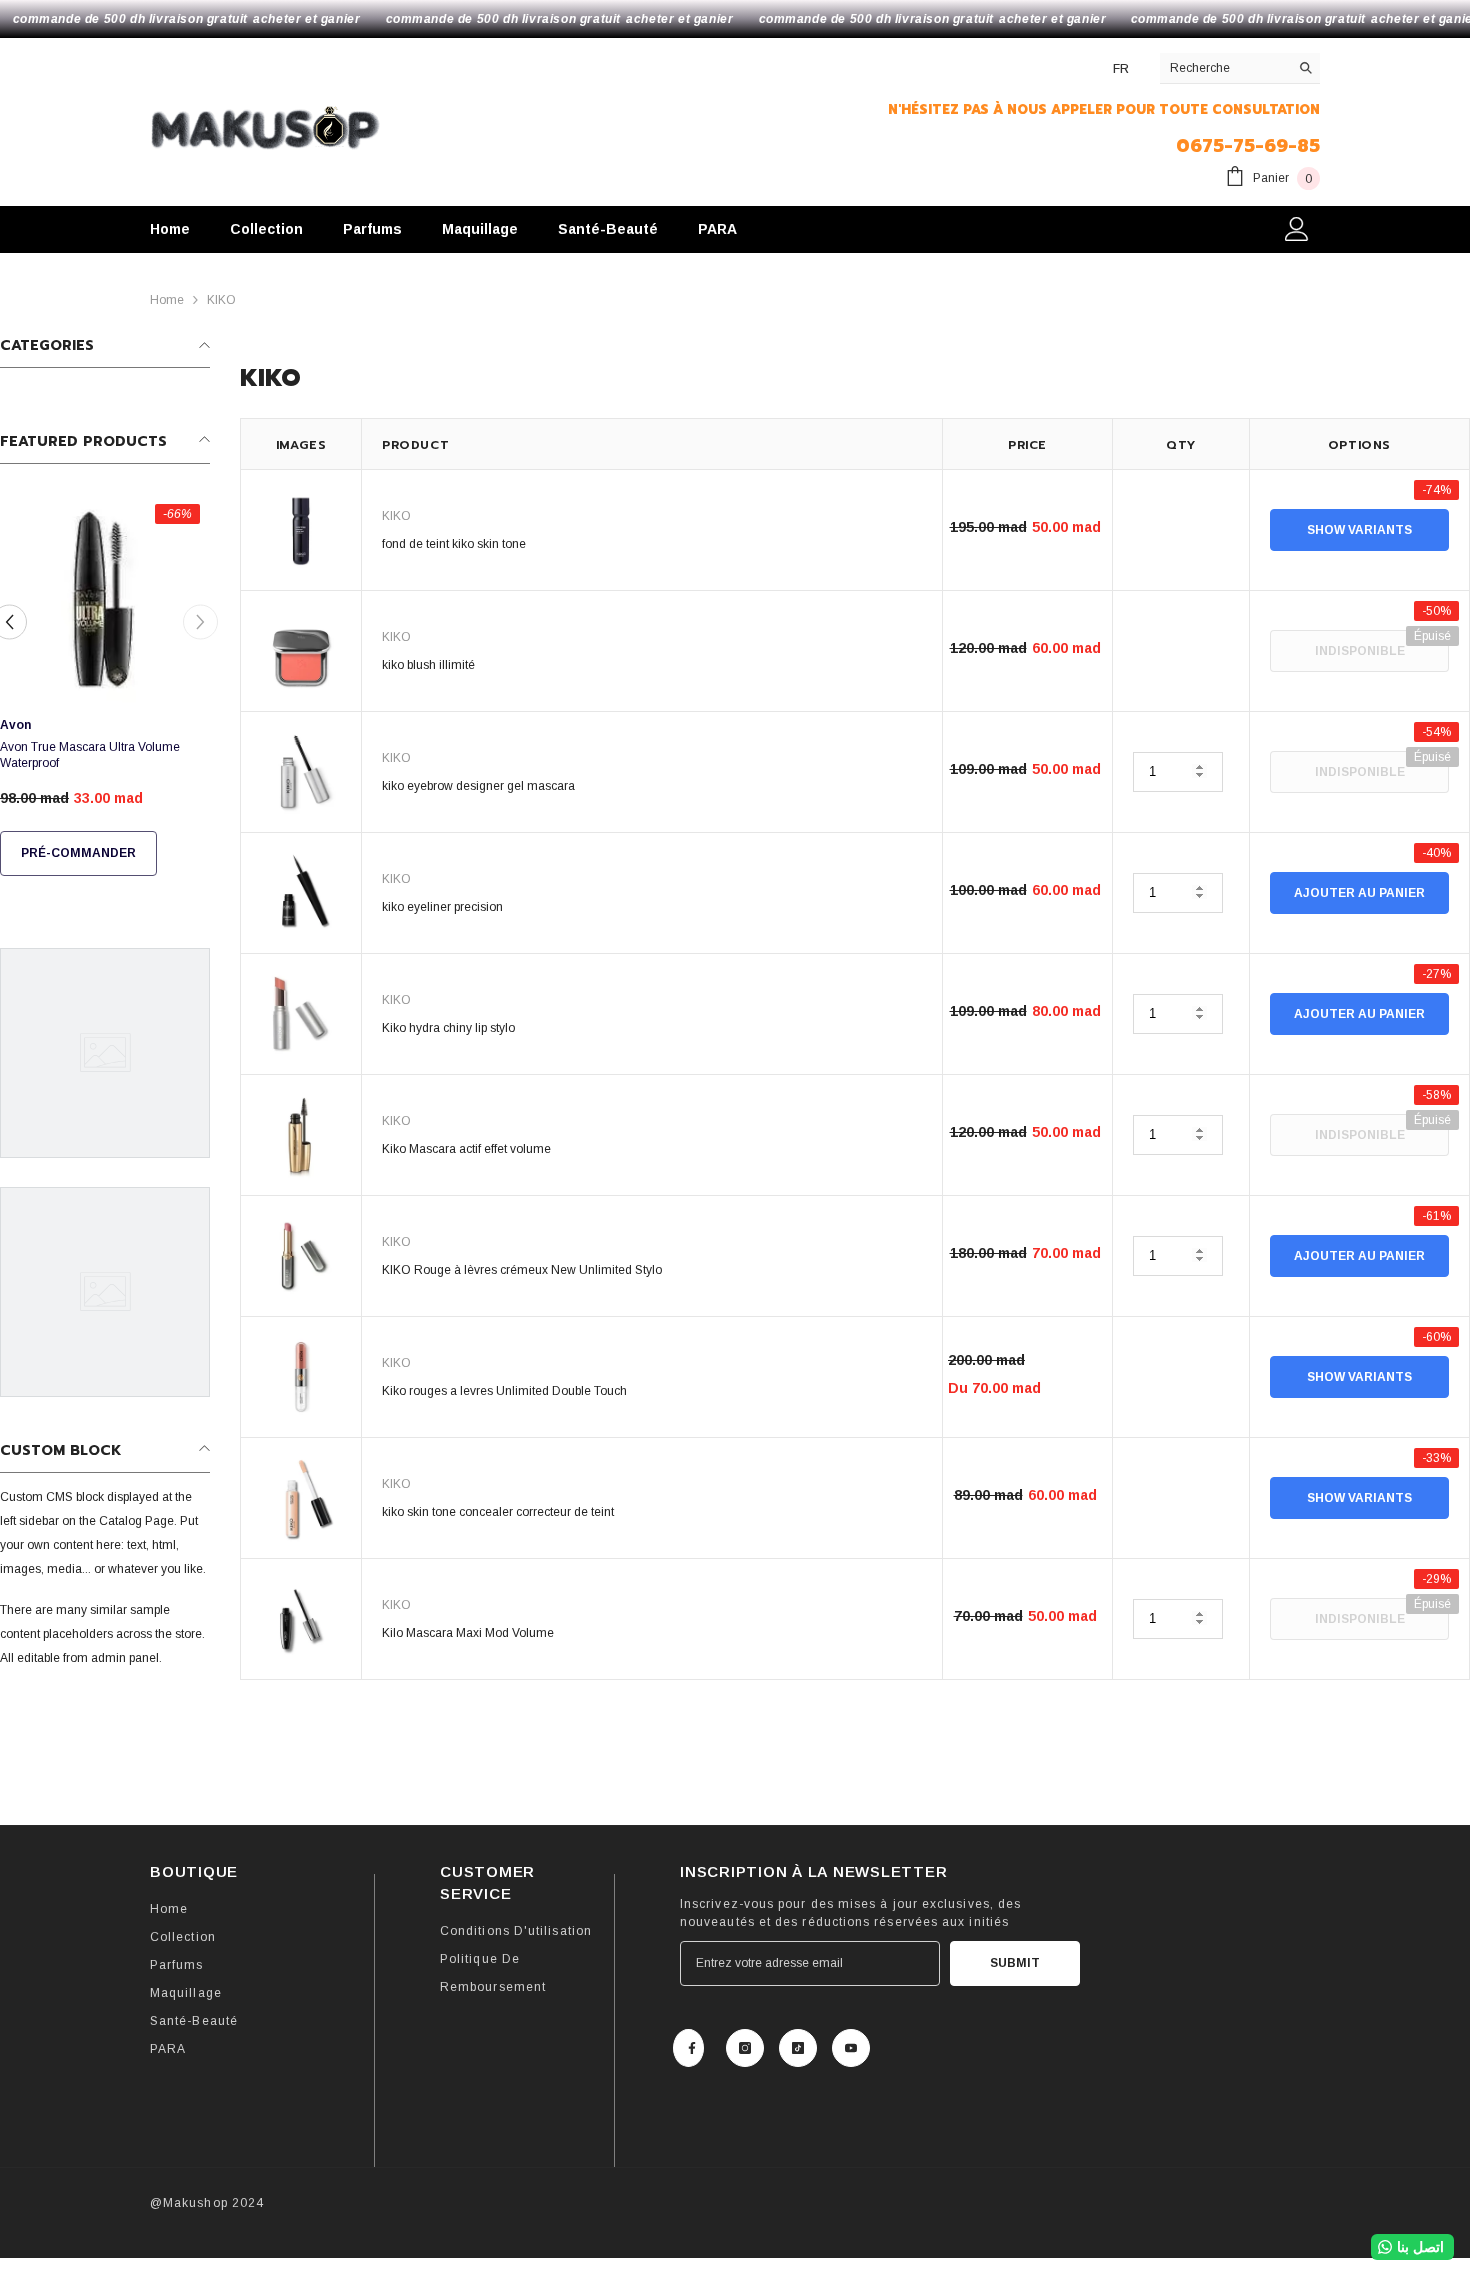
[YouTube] (851, 2048)
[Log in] (1297, 229)
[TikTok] (798, 2048)
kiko (396, 516)
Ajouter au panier (1359, 893)
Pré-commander (78, 853)
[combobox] (1224, 68)
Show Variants (1359, 530)
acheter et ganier (306, 19)
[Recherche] (1240, 68)
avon (15, 725)
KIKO (221, 300)
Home (167, 300)
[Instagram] (745, 2048)
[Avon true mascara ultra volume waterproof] (105, 599)
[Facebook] (688, 2048)
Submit (1015, 1963)
